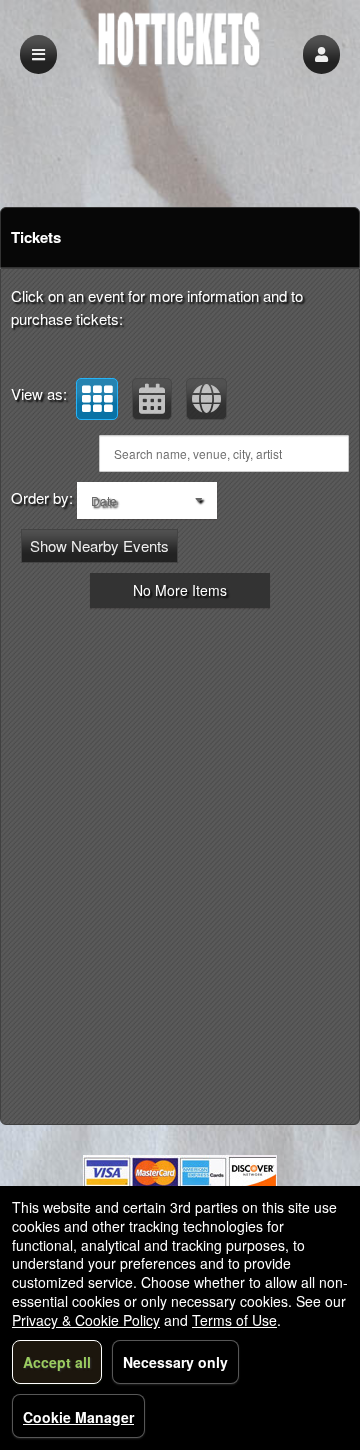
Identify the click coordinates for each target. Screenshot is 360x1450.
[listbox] (147, 500)
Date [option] (104, 500)
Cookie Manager (78, 1417)
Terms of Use (234, 1320)
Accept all (57, 1362)
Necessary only (175, 1362)
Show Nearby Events (99, 545)
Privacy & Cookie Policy (86, 1320)
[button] (321, 54)
